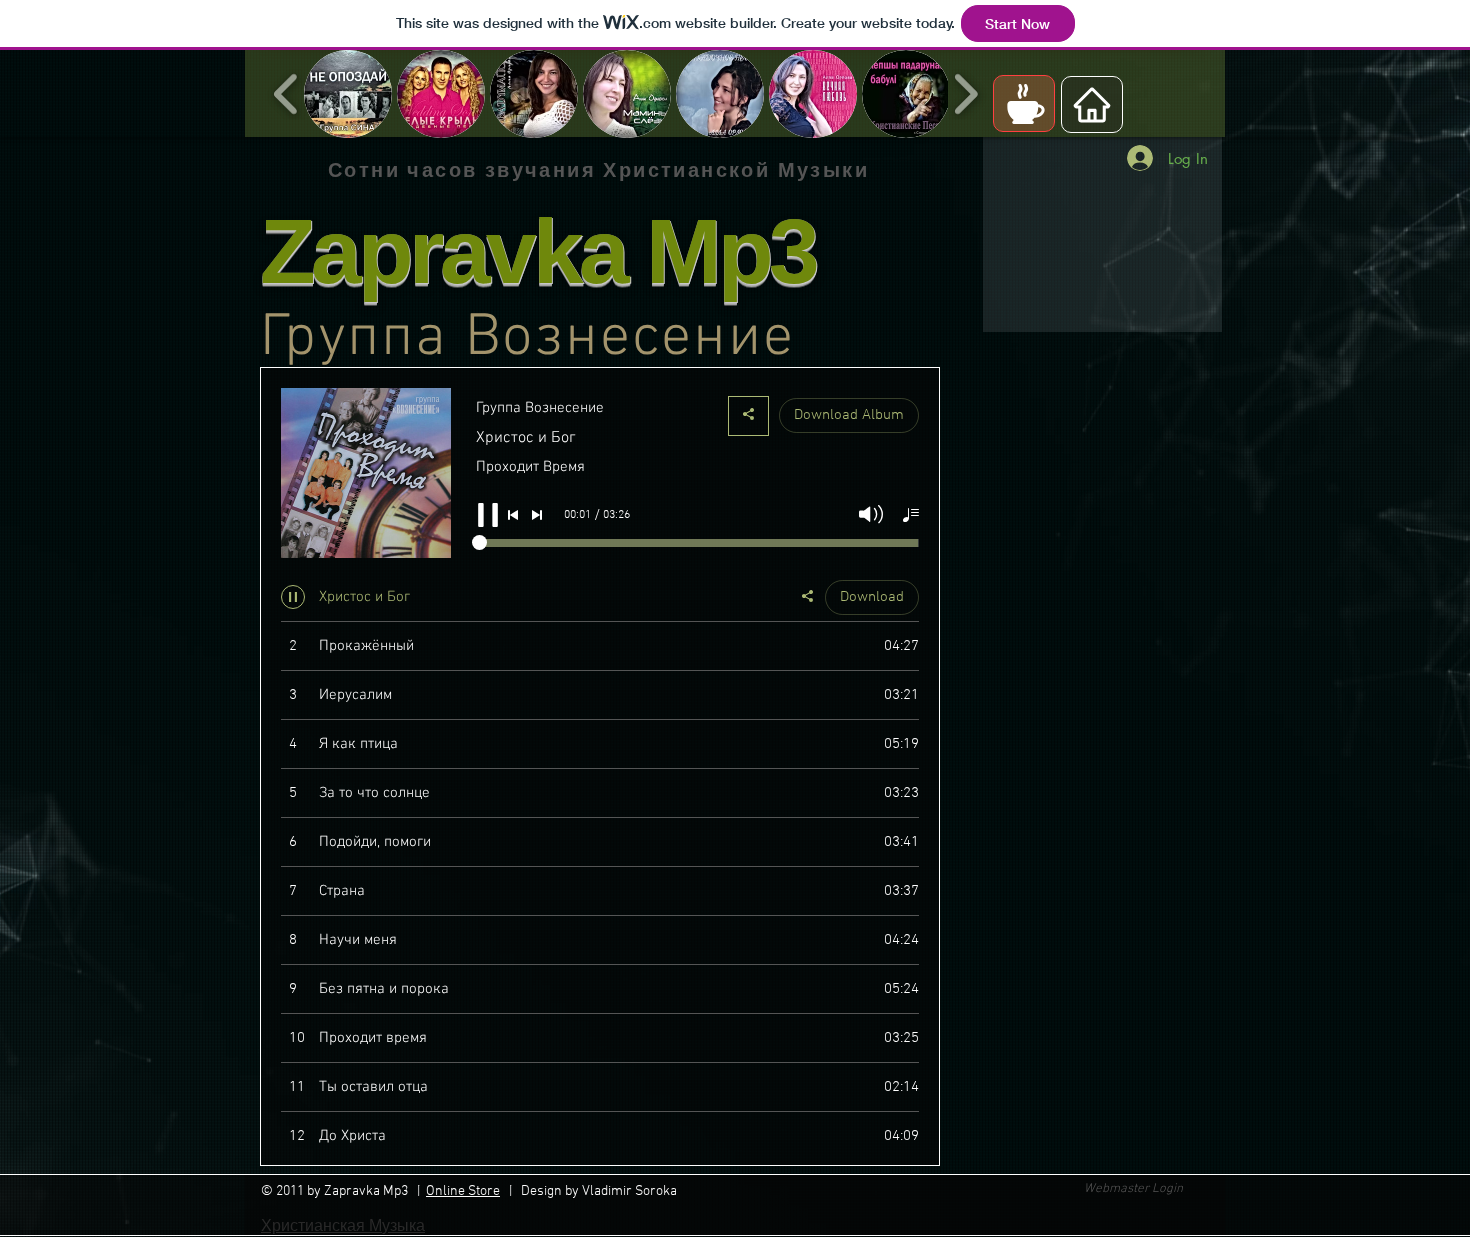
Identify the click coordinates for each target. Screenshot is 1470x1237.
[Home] (1092, 104)
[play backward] (286, 94)
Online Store (463, 1191)
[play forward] (965, 94)
